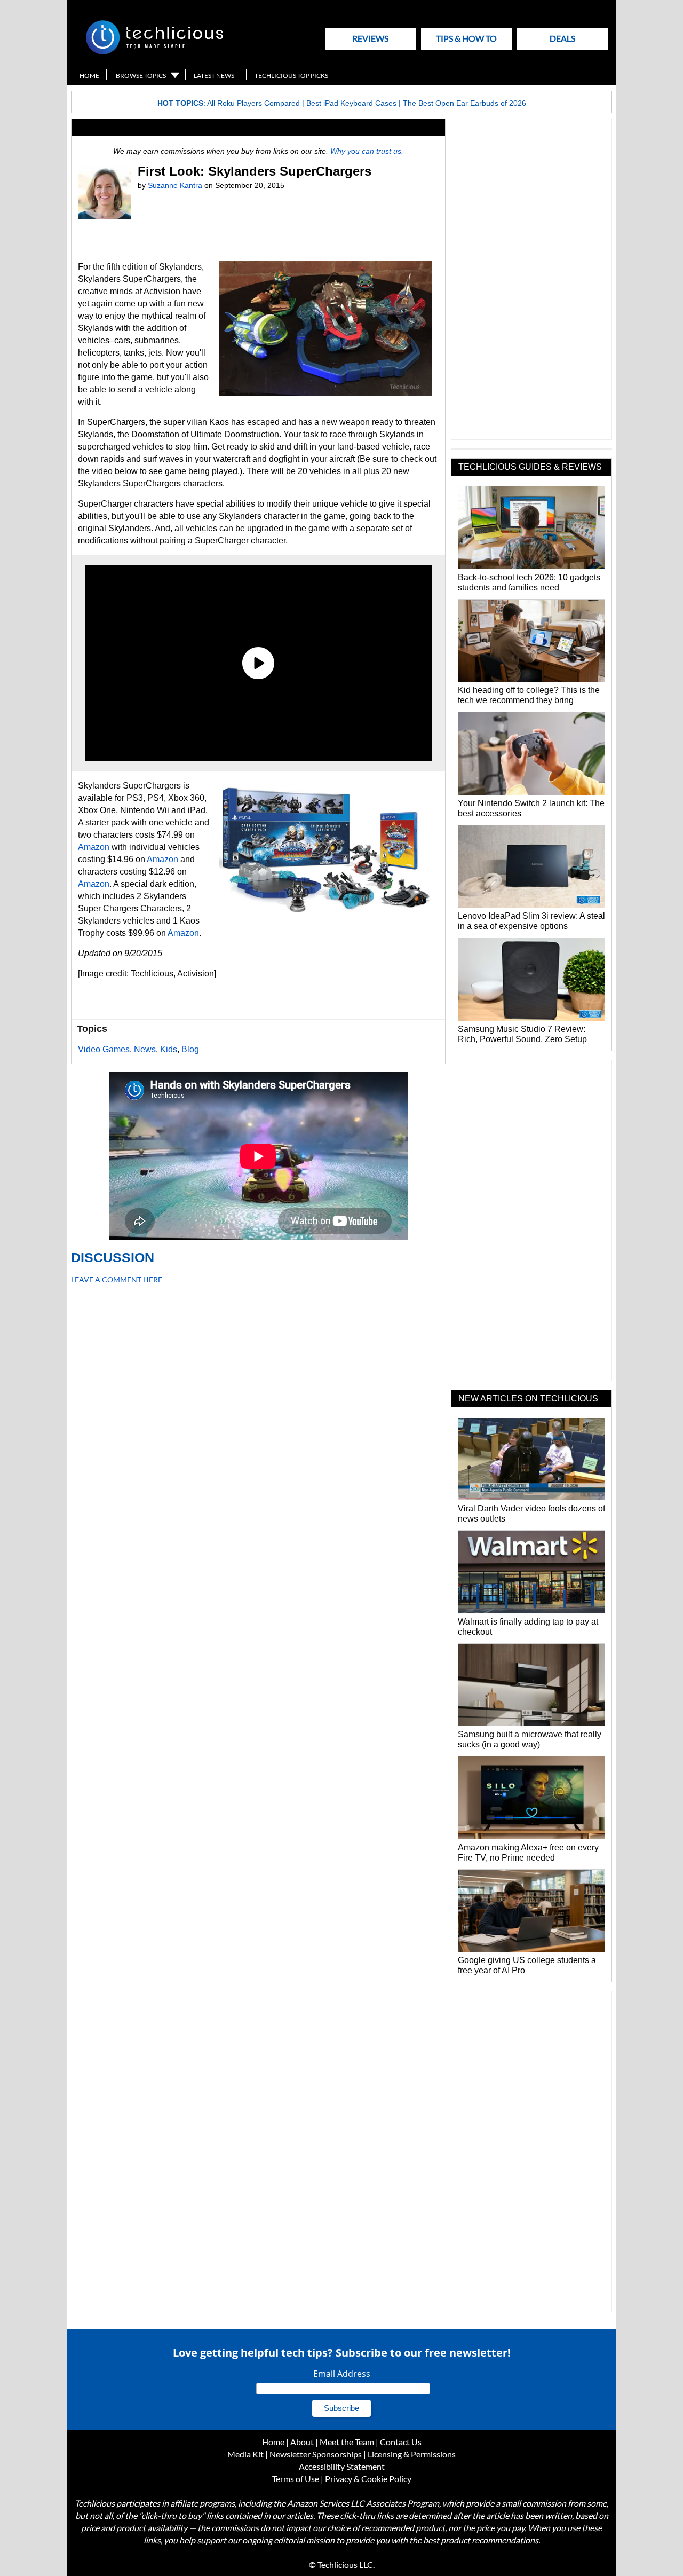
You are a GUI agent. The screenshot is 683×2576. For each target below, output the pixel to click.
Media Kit (245, 2454)
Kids (169, 1049)
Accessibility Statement (342, 2466)
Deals (562, 38)
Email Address (342, 2374)
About (302, 2442)
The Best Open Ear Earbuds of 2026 (464, 103)
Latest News (214, 76)
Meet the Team (347, 2442)
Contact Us (401, 2442)
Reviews (370, 38)
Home (89, 76)
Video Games (104, 1049)
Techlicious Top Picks (291, 76)
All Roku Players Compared (253, 103)
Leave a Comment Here (117, 1279)
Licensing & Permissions (412, 2454)
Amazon (94, 847)
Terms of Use (296, 2479)
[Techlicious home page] (154, 52)
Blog (190, 1049)
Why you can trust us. (367, 151)
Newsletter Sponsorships (316, 2454)
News (145, 1049)
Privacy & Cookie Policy (368, 2479)
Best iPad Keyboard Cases (351, 103)
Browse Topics (141, 76)
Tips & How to (466, 38)
